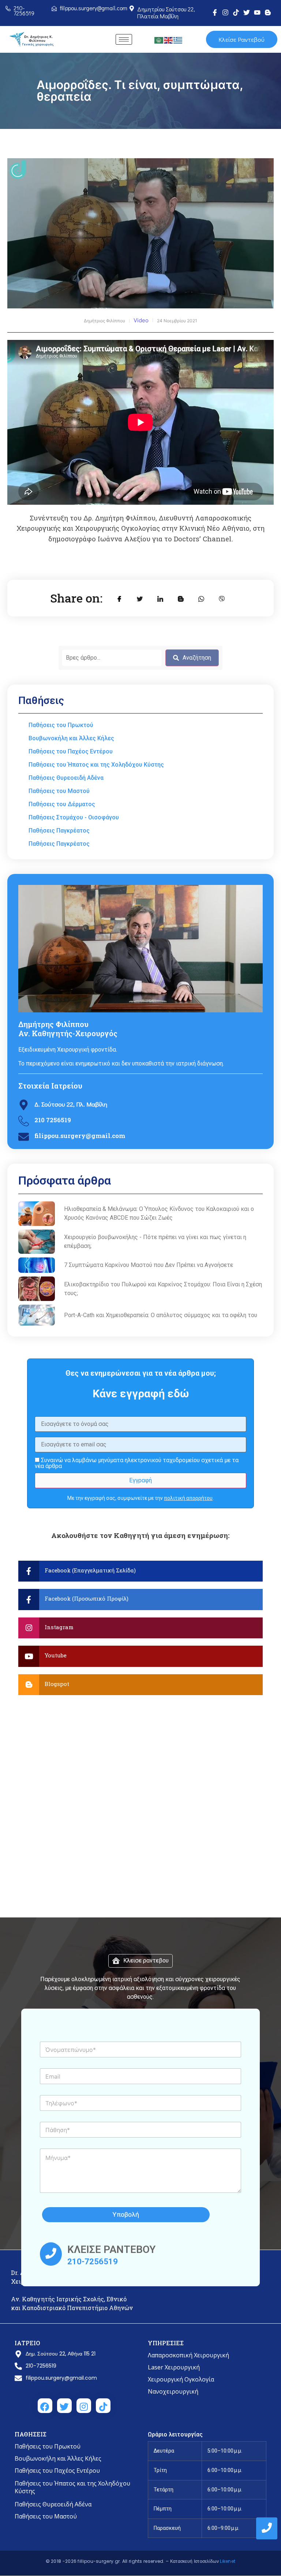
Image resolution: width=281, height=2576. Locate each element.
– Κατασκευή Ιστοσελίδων (193, 2561)
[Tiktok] (236, 12)
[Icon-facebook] (215, 12)
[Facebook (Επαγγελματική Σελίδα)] (140, 1571)
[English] (169, 40)
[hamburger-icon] (124, 39)
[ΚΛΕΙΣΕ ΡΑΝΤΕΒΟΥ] (51, 2254)
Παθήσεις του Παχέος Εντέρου (57, 2471)
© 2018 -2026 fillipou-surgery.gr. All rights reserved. (106, 2561)
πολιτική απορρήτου (188, 1498)
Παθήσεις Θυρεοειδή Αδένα (53, 2504)
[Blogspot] (140, 1685)
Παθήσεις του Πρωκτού (48, 2446)
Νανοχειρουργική (173, 2391)
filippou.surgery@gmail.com (80, 1136)
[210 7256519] (24, 1122)
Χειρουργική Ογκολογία (181, 2379)
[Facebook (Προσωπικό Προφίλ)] (140, 1600)
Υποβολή (126, 2214)
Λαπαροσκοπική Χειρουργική (188, 2355)
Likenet (228, 2561)
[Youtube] (257, 12)
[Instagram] (225, 12)
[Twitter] (247, 12)
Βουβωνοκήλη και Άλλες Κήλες (58, 2458)
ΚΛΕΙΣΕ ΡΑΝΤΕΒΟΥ (111, 2249)
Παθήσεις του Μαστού (46, 2516)
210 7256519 (53, 1120)
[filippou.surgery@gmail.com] (24, 1137)
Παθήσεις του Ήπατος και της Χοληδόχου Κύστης (72, 2487)
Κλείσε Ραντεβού (241, 39)
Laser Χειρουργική (174, 2367)
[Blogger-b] (268, 12)
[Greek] (178, 40)
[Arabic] (159, 40)
